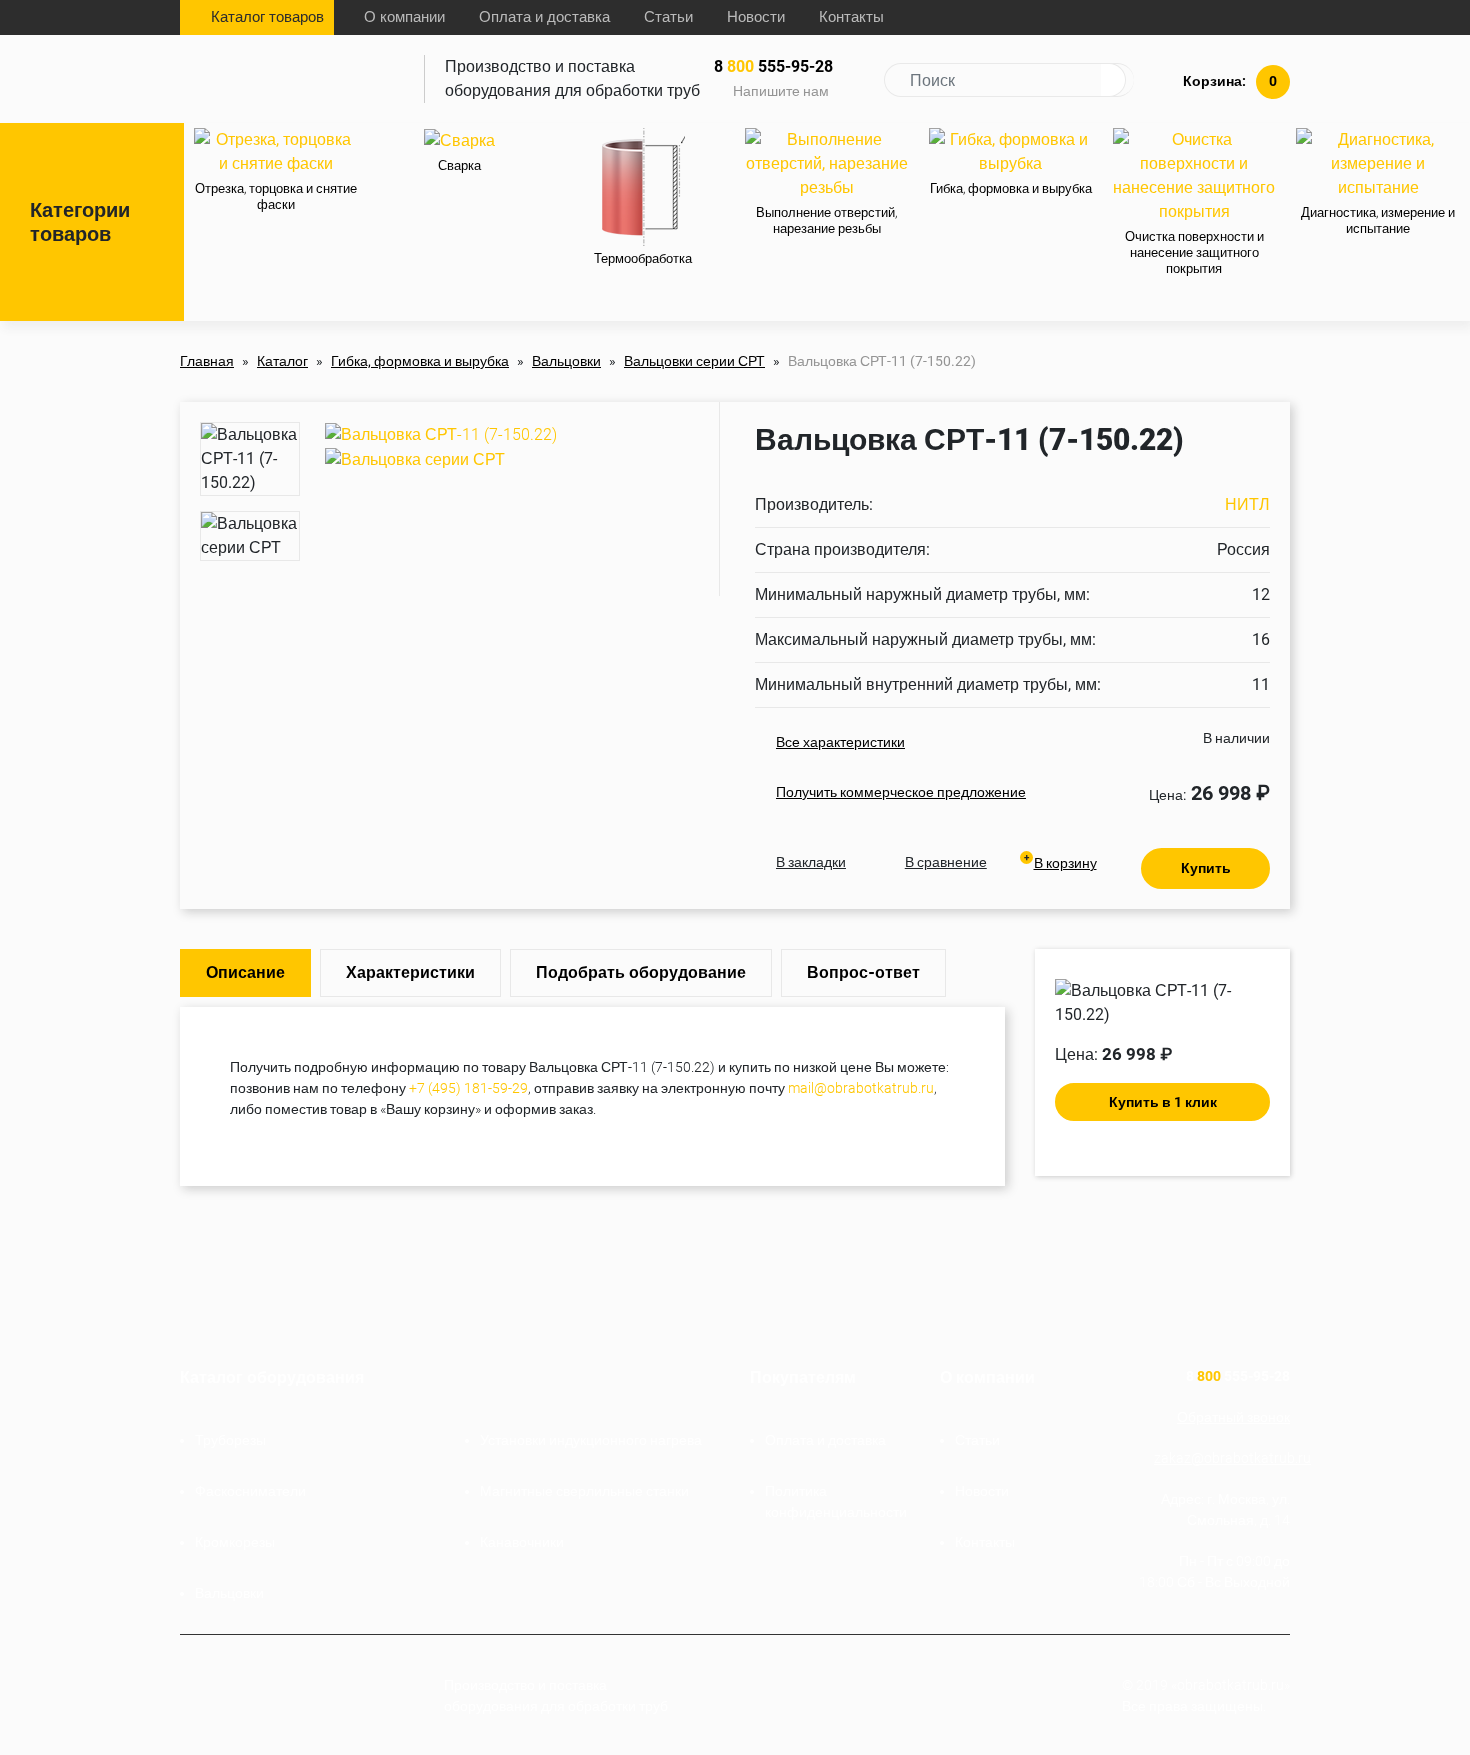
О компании (404, 17)
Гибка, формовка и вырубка (1011, 188)
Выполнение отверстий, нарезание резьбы (826, 220)
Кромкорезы (235, 1542)
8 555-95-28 (773, 66)
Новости (756, 17)
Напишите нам (781, 91)
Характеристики (410, 972)
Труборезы (230, 1440)
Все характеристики (840, 742)
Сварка (459, 165)
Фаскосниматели (250, 1491)
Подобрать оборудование (641, 972)
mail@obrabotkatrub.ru (861, 1088)
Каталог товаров (267, 17)
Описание (245, 972)
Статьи (668, 17)
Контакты (851, 17)
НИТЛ (1247, 504)
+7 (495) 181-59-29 (468, 1088)
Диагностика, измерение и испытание (1378, 220)
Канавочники (522, 1542)
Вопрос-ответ (863, 972)
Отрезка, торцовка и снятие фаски (276, 196)
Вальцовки (229, 1593)
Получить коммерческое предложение (901, 792)
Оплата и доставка (544, 17)
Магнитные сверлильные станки (584, 1491)
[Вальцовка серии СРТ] (415, 458)
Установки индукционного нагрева (591, 1440)
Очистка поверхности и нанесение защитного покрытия (1194, 252)
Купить (1206, 868)
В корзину (1065, 863)
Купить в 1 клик (1163, 1102)
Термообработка (643, 258)
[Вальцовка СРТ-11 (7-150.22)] (441, 433)
